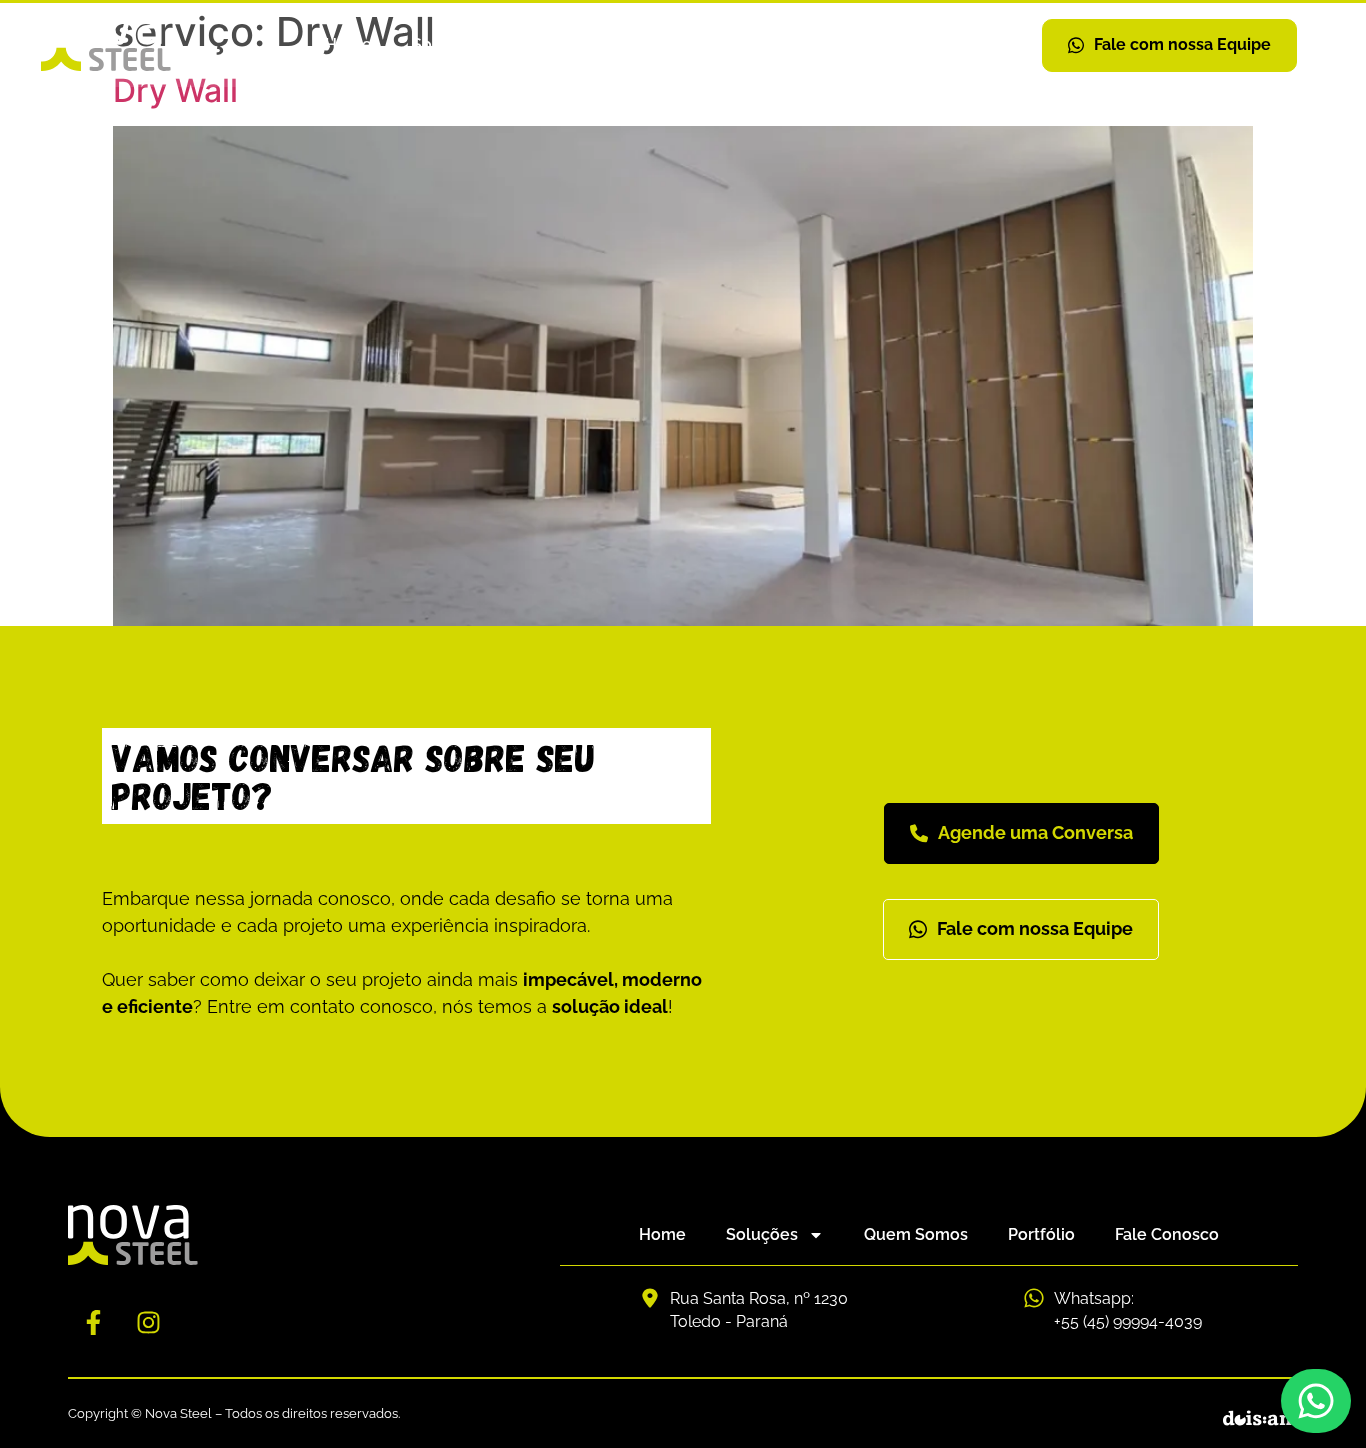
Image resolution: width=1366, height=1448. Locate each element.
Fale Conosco (853, 44)
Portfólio (727, 44)
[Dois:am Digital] (1260, 1418)
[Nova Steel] (106, 45)
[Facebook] (93, 1323)
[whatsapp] (1316, 1401)
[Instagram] (148, 1323)
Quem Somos (602, 44)
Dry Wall (175, 90)
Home (348, 44)
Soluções (448, 44)
